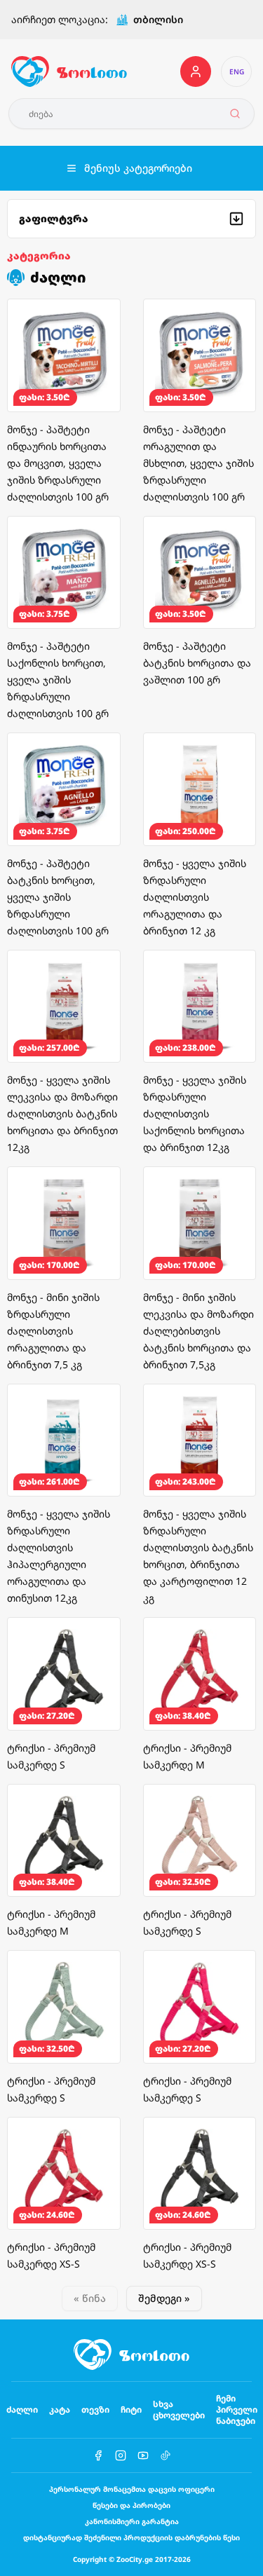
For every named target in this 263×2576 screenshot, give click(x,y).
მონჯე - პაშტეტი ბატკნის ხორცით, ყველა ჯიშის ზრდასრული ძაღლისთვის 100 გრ (58, 897)
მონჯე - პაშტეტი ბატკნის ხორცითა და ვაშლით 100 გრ (197, 663)
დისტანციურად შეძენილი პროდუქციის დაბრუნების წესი (131, 2537)
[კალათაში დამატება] (100, 319)
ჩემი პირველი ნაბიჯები (237, 2410)
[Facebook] (98, 2455)
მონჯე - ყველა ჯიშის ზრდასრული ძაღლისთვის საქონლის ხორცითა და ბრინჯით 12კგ (195, 1113)
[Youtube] (143, 2455)
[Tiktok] (166, 2455)
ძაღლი (22, 2410)
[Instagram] (121, 2455)
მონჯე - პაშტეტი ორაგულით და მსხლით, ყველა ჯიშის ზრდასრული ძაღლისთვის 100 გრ (198, 463)
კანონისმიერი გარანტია (132, 2521)
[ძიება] (235, 114)
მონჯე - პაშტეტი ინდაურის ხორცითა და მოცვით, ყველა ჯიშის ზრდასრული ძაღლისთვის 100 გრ (58, 463)
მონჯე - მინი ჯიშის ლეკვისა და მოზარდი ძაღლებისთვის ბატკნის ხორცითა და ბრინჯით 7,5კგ (198, 1331)
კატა (60, 2410)
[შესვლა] (196, 71)
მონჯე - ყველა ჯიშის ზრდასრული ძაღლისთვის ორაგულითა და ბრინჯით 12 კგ (195, 897)
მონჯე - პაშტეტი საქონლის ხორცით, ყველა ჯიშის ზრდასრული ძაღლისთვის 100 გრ (58, 680)
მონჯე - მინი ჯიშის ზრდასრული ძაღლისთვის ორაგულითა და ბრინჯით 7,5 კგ (53, 1331)
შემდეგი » (164, 2298)
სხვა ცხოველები (179, 2410)
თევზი (95, 2410)
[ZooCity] (69, 71)
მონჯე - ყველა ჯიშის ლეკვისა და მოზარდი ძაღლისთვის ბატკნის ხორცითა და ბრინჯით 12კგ (62, 1113)
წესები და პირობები (131, 2505)
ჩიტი (131, 2410)
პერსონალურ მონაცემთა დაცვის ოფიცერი (132, 2489)
